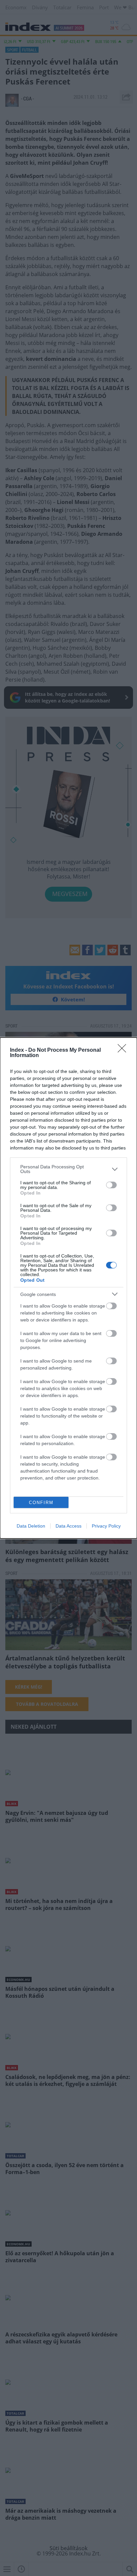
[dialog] (68, 1288)
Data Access (68, 1526)
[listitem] (68, 1169)
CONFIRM (41, 1503)
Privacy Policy (106, 1526)
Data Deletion (31, 1526)
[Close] (124, 1050)
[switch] (111, 1185)
